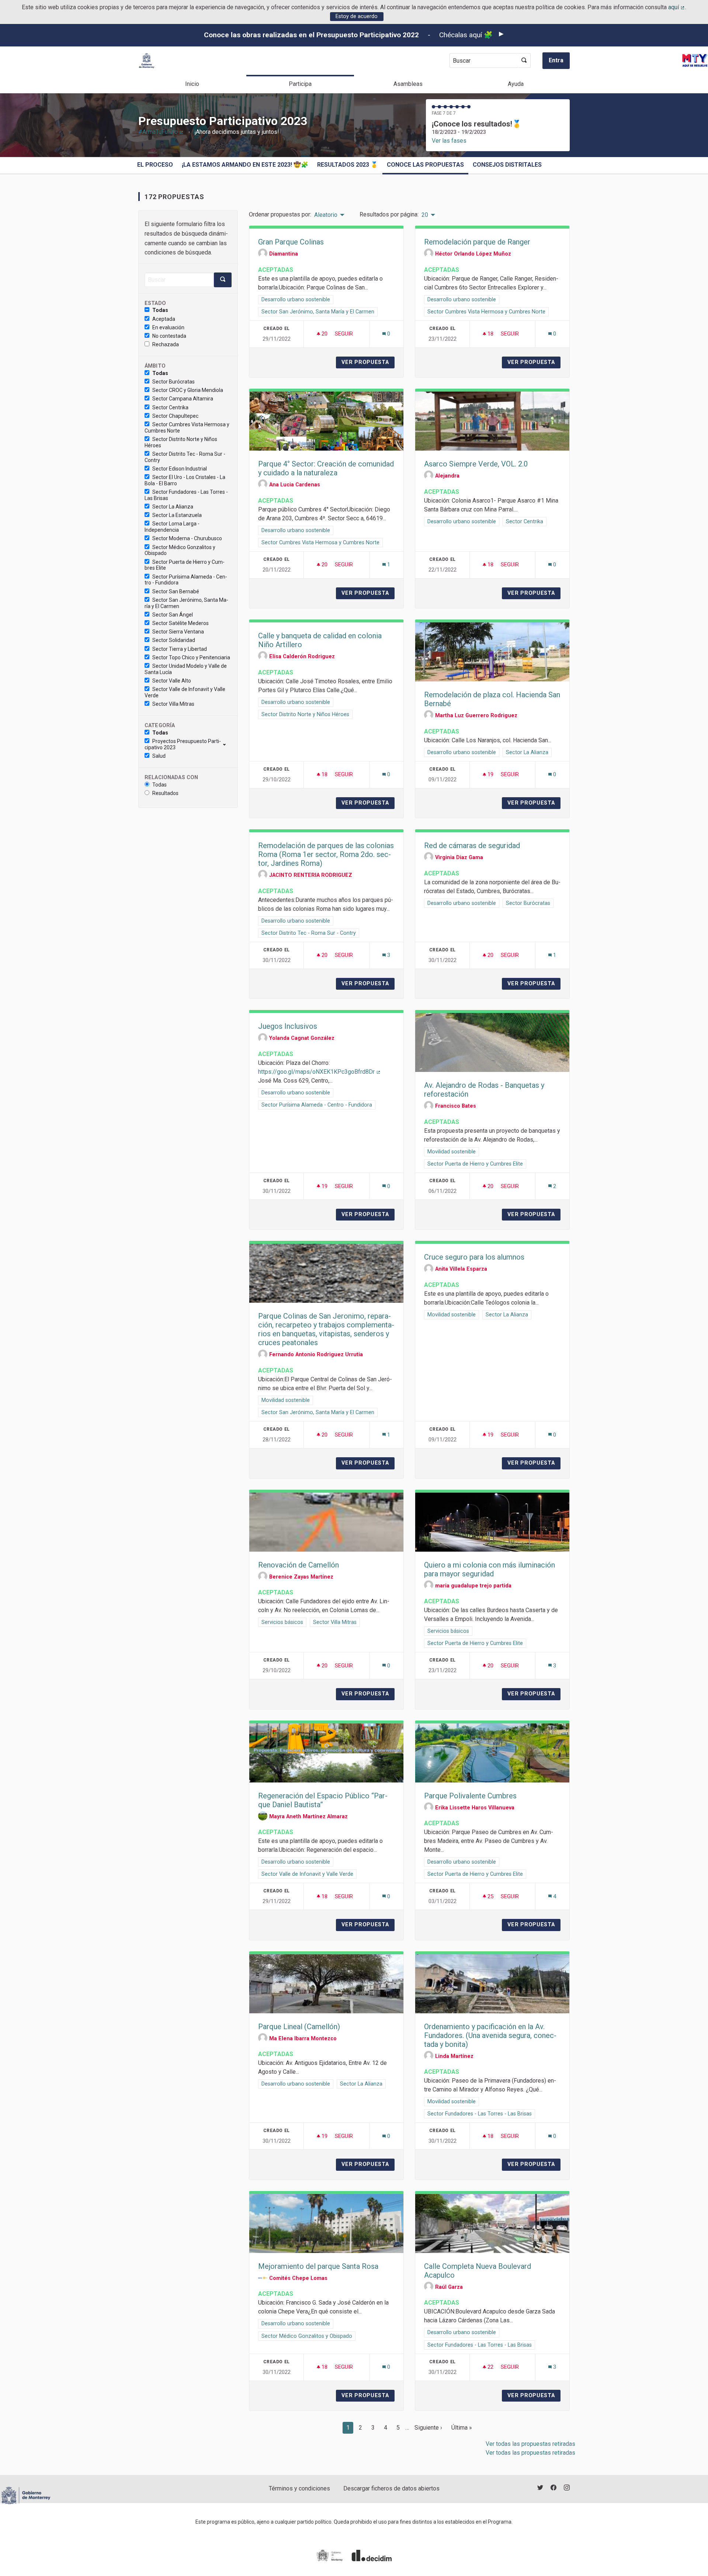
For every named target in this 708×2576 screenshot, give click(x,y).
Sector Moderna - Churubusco (187, 538)
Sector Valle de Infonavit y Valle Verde (185, 692)
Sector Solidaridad (174, 640)
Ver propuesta (368, 362)
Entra (556, 60)
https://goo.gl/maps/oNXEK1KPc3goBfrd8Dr (320, 1072)
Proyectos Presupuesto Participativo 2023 (183, 744)
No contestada (169, 336)
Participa (300, 84)
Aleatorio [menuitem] (326, 215)
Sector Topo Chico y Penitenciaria (191, 657)
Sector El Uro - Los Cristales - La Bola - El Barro (185, 480)
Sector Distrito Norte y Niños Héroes (181, 442)
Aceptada (164, 319)
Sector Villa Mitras (173, 704)
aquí (677, 7)
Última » (462, 2428)
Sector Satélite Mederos (181, 623)
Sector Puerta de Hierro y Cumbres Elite (185, 565)
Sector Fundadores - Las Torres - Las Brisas (186, 495)
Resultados (165, 793)
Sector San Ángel (173, 615)
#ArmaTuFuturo (161, 132)
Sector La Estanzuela (177, 515)
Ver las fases (449, 141)
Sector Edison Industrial (180, 469)
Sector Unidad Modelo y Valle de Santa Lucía (186, 669)
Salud (159, 756)
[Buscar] (524, 60)
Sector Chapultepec (175, 416)
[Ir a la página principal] (147, 61)
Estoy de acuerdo (357, 16)
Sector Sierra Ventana (178, 632)
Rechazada (166, 344)
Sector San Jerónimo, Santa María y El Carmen (186, 603)
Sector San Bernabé (176, 591)
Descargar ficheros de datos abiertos (391, 2488)
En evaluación (168, 327)
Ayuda (516, 84)
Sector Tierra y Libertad (180, 649)
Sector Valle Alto (172, 681)
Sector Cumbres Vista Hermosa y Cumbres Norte (187, 428)
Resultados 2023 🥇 (348, 165)
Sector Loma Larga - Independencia (172, 527)
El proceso (155, 165)
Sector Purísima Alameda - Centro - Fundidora (186, 580)
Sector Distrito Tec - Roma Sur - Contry (185, 457)
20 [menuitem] (425, 215)
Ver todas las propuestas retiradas (530, 2444)
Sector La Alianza (173, 507)
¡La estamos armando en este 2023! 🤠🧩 (245, 165)
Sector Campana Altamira (183, 399)
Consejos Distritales (507, 165)
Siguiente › (428, 2428)
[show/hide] (227, 744)
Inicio (192, 84)
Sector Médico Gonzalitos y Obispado (180, 550)
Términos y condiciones (299, 2488)
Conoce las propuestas (425, 165)
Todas (160, 310)
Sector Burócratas (173, 382)
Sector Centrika (170, 407)
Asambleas (408, 84)
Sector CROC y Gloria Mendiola (188, 390)
